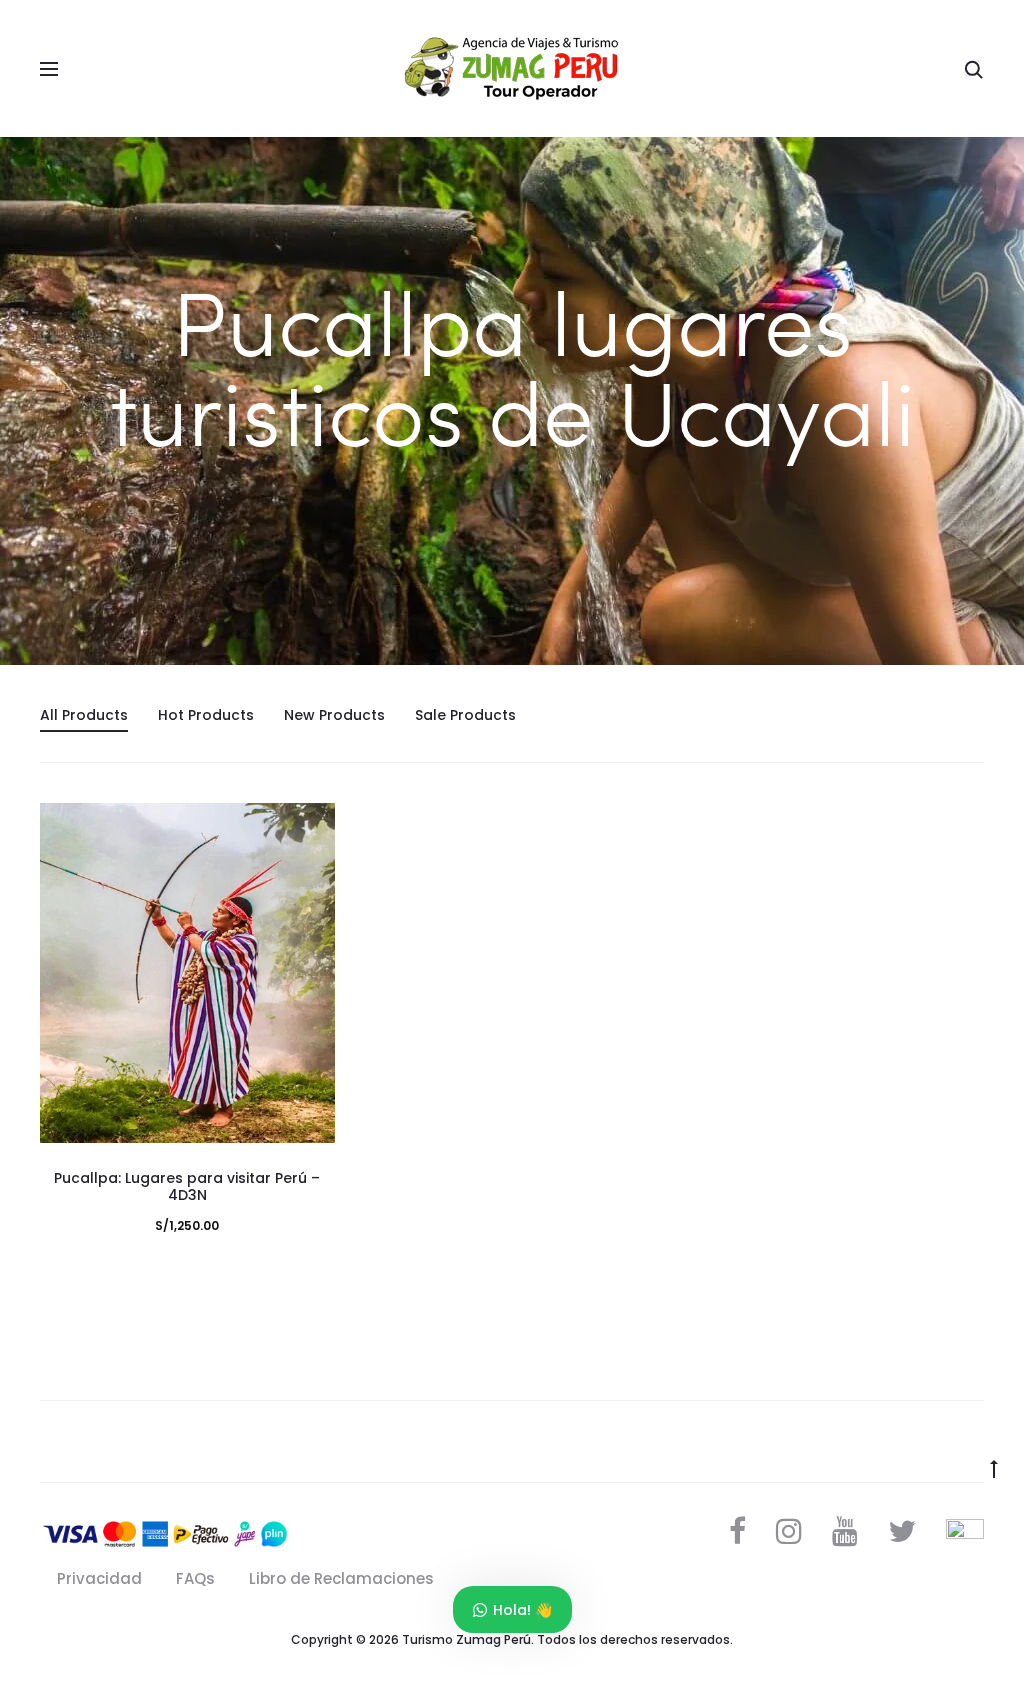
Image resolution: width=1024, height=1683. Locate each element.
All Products (84, 715)
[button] (310, 868)
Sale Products (465, 715)
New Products (334, 715)
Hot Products (206, 715)
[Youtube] (845, 1531)
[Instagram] (789, 1531)
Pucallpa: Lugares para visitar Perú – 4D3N (187, 1186)
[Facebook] (737, 1531)
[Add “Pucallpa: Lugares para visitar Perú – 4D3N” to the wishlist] (310, 828)
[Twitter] (902, 1531)
